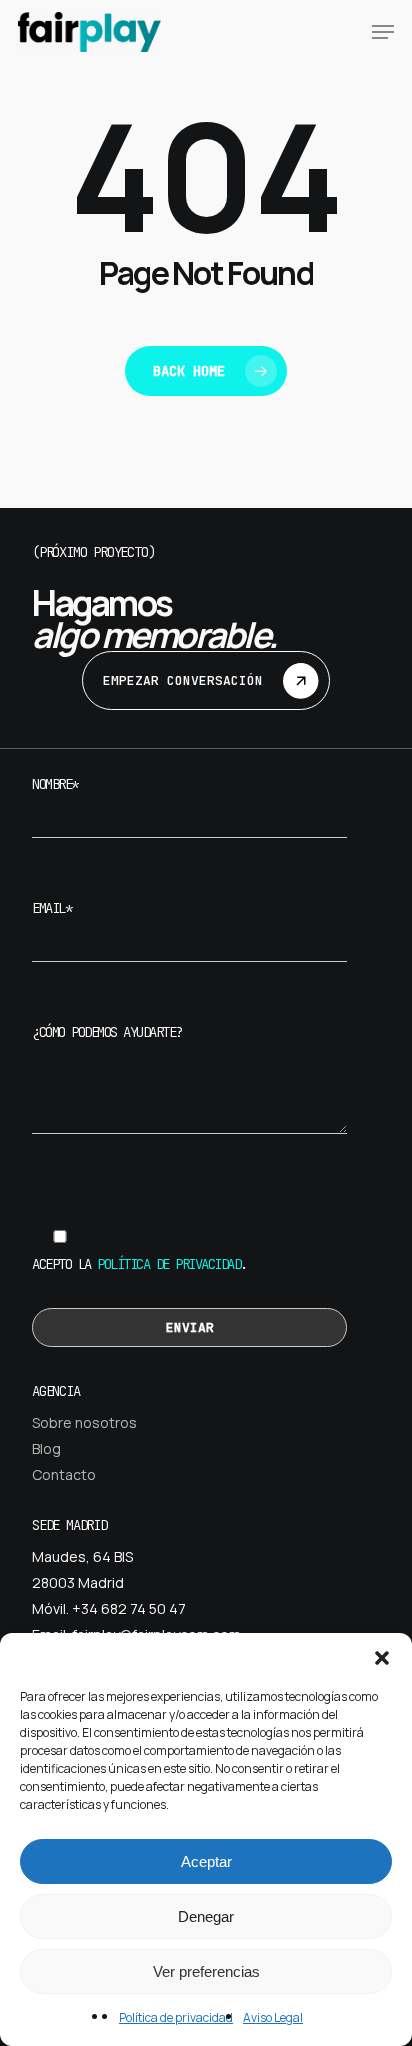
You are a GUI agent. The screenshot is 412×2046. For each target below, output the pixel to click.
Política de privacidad (176, 2017)
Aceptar (206, 1861)
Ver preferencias (206, 1971)
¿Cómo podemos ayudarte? (107, 1032)
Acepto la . (139, 1264)
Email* (51, 908)
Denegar (206, 1916)
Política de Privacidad (168, 1264)
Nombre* (55, 784)
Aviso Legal (273, 2017)
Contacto (64, 1474)
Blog (46, 1448)
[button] (382, 1658)
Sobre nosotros (84, 1422)
